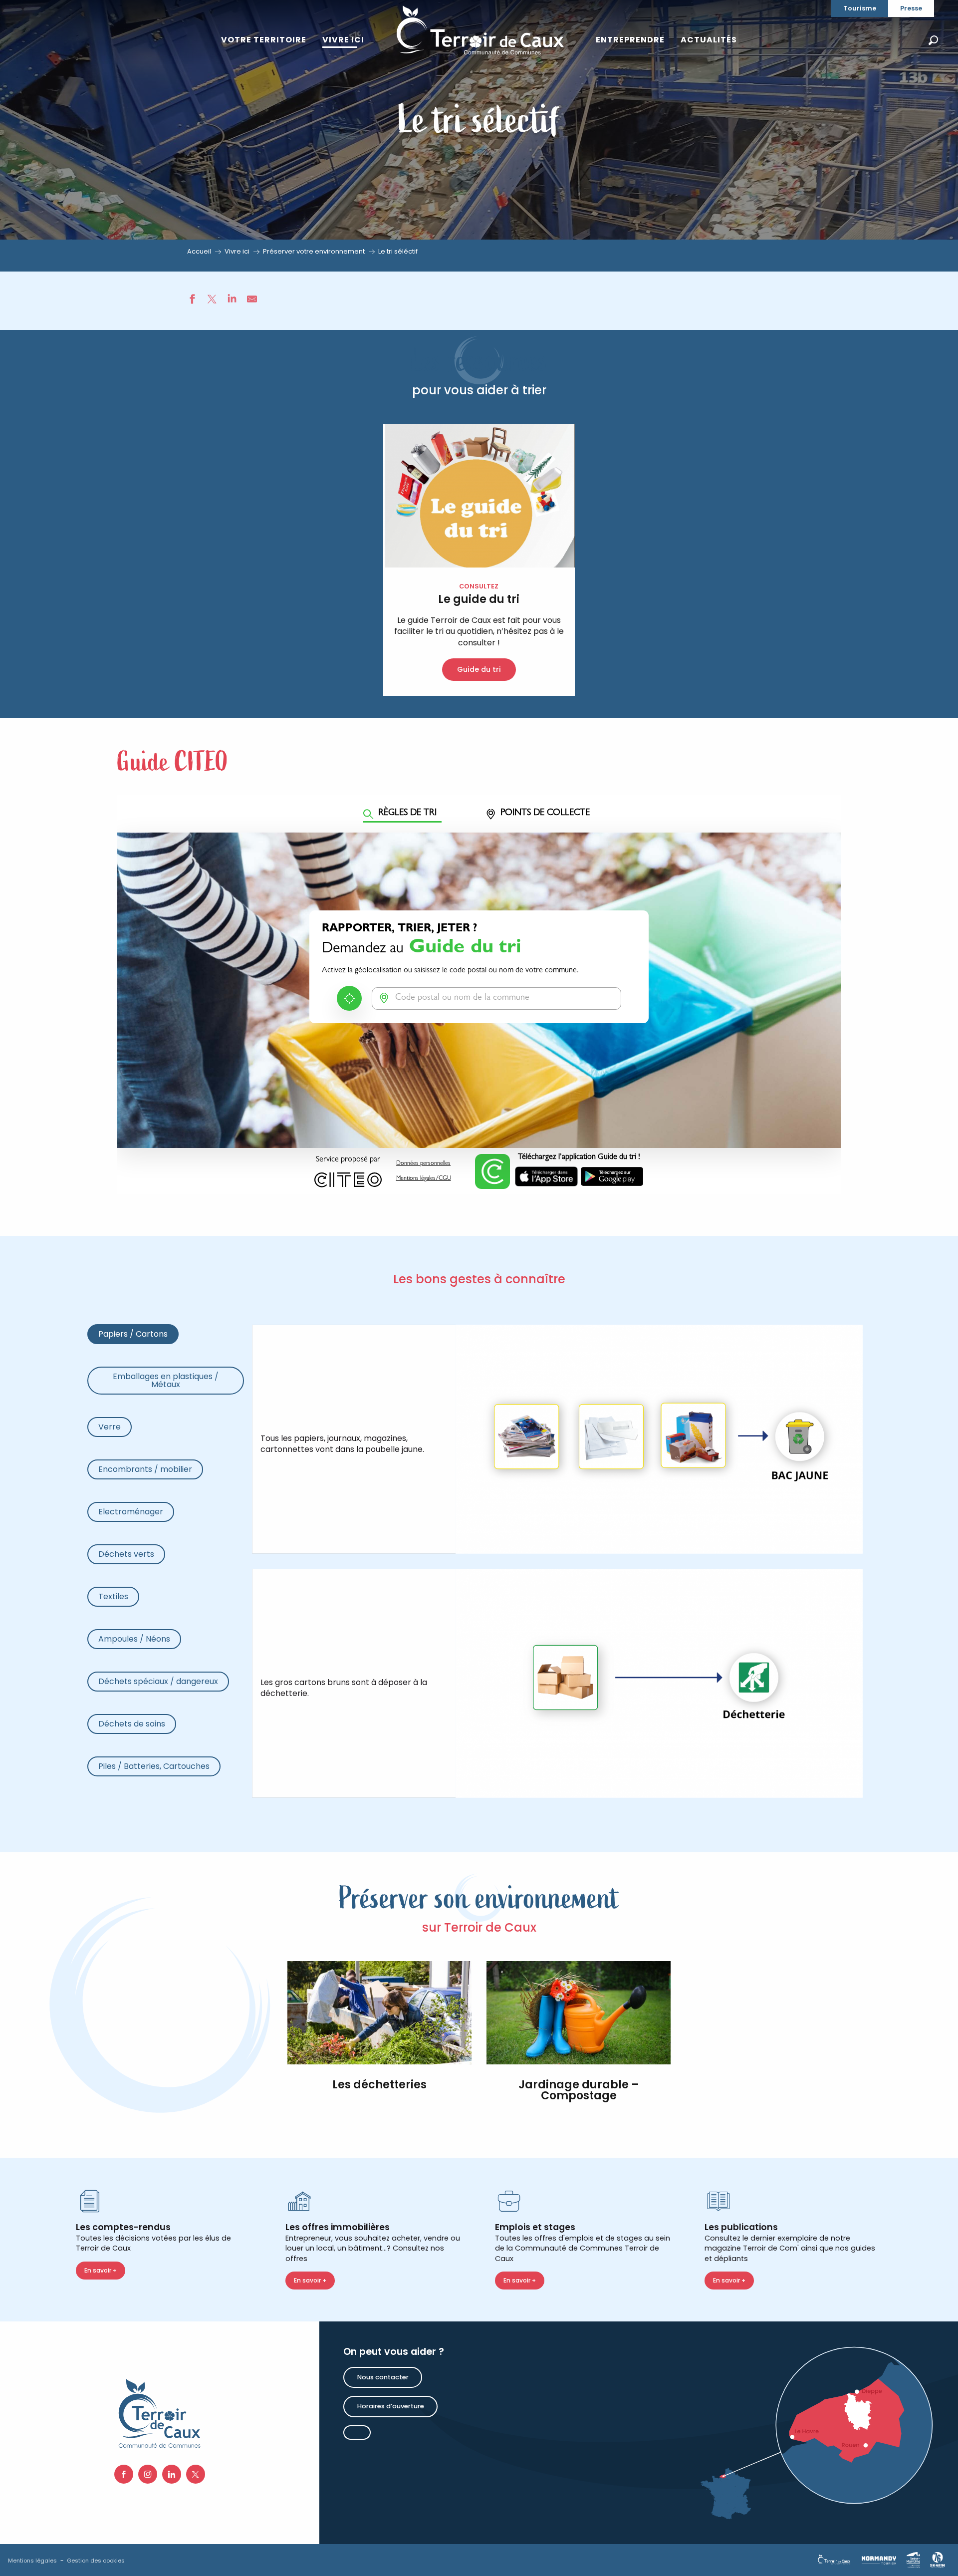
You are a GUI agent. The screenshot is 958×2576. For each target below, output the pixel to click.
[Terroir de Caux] (480, 30)
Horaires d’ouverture (391, 2406)
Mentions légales (32, 2561)
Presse (911, 8)
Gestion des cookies (96, 2561)
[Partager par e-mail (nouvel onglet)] (252, 300)
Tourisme (860, 8)
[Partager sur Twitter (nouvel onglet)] (212, 300)
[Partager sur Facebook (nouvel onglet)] (192, 300)
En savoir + (101, 2270)
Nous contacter (383, 2377)
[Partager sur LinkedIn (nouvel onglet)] (232, 300)
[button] (933, 40)
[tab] (133, 1334)
